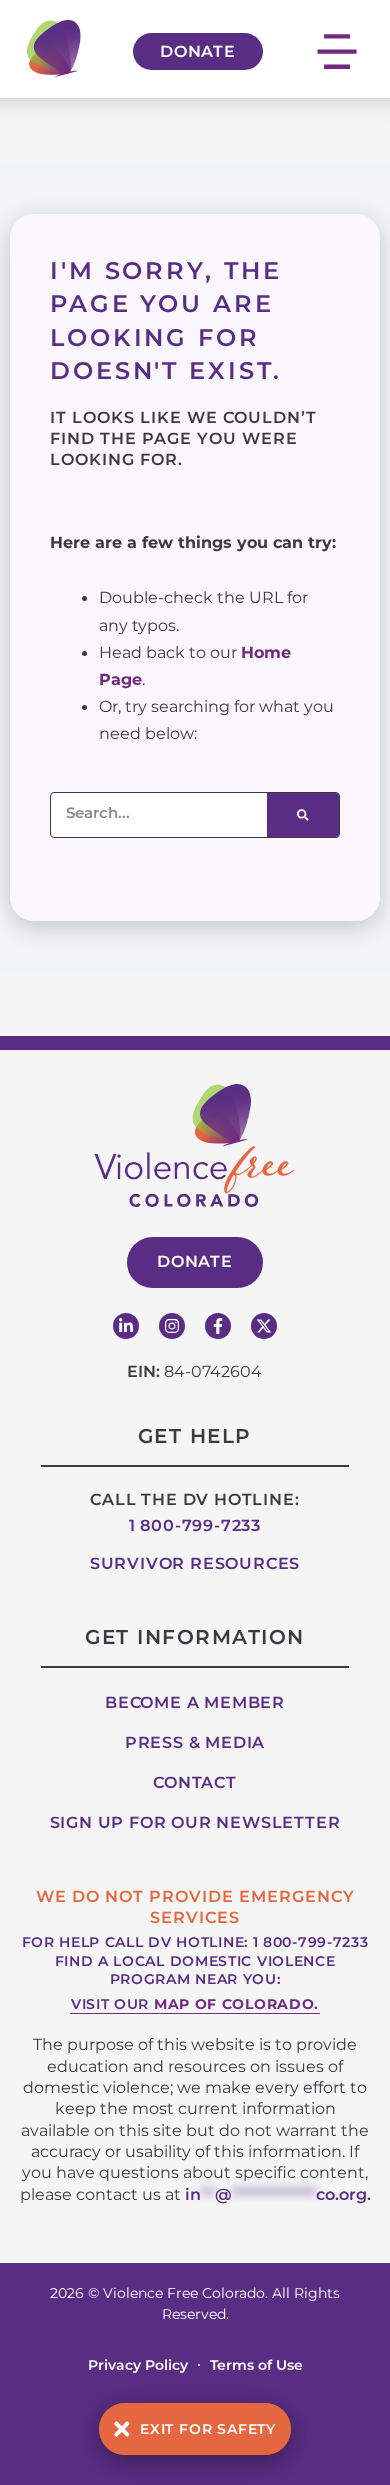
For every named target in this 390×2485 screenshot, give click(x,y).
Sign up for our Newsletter (195, 1822)
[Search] (303, 815)
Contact (195, 1782)
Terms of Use (256, 2365)
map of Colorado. (236, 2004)
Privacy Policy (138, 2365)
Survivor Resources (195, 1563)
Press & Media (195, 1742)
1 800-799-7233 (195, 1525)
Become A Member (195, 1702)
